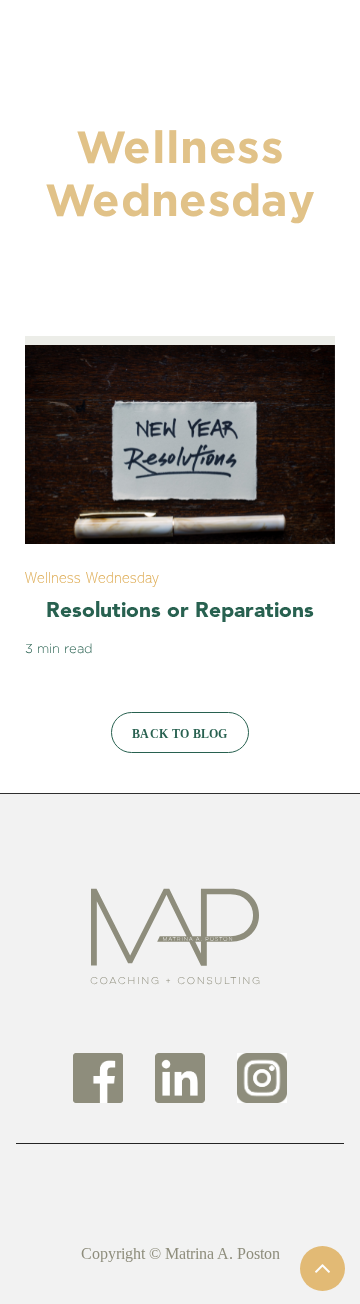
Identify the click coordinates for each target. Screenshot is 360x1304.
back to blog (180, 734)
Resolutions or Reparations (180, 611)
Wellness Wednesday (92, 579)
